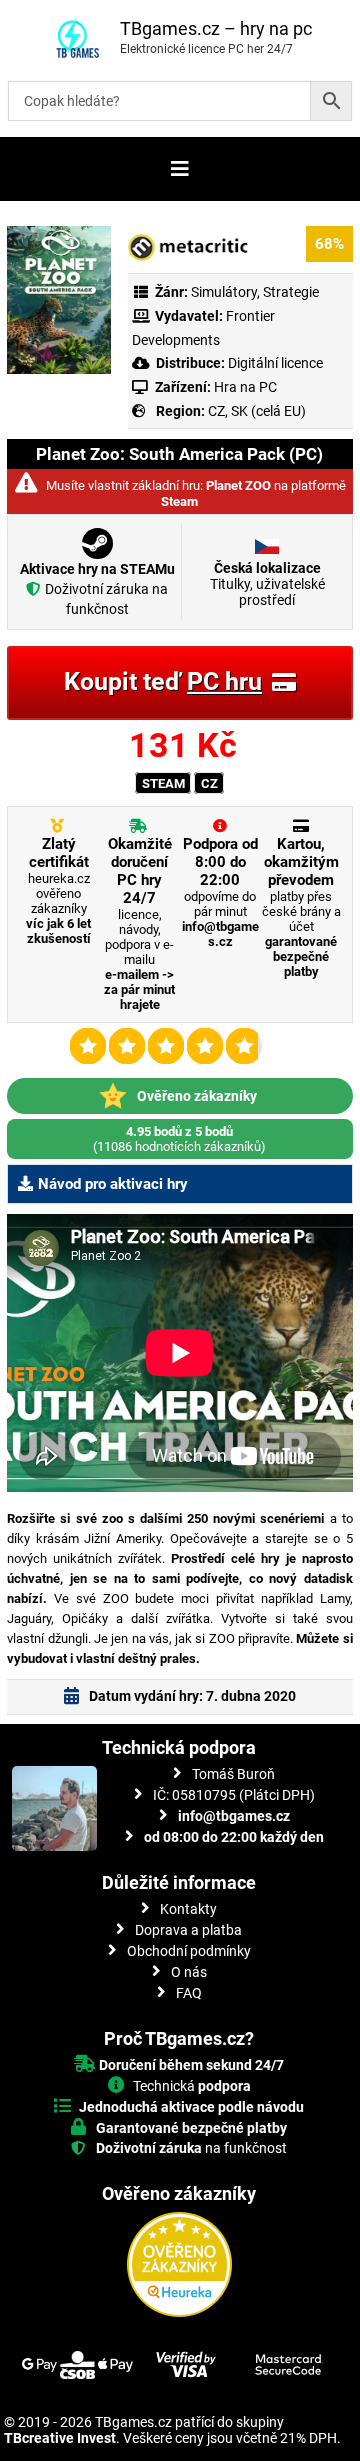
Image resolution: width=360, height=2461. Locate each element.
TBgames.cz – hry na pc (216, 28)
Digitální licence (274, 363)
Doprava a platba (188, 1930)
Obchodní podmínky (189, 1951)
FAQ (189, 1993)
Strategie (291, 292)
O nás (189, 1972)
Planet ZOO (238, 485)
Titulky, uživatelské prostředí (267, 584)
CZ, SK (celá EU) (257, 411)
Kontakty (188, 1909)
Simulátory (224, 292)
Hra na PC (244, 387)
